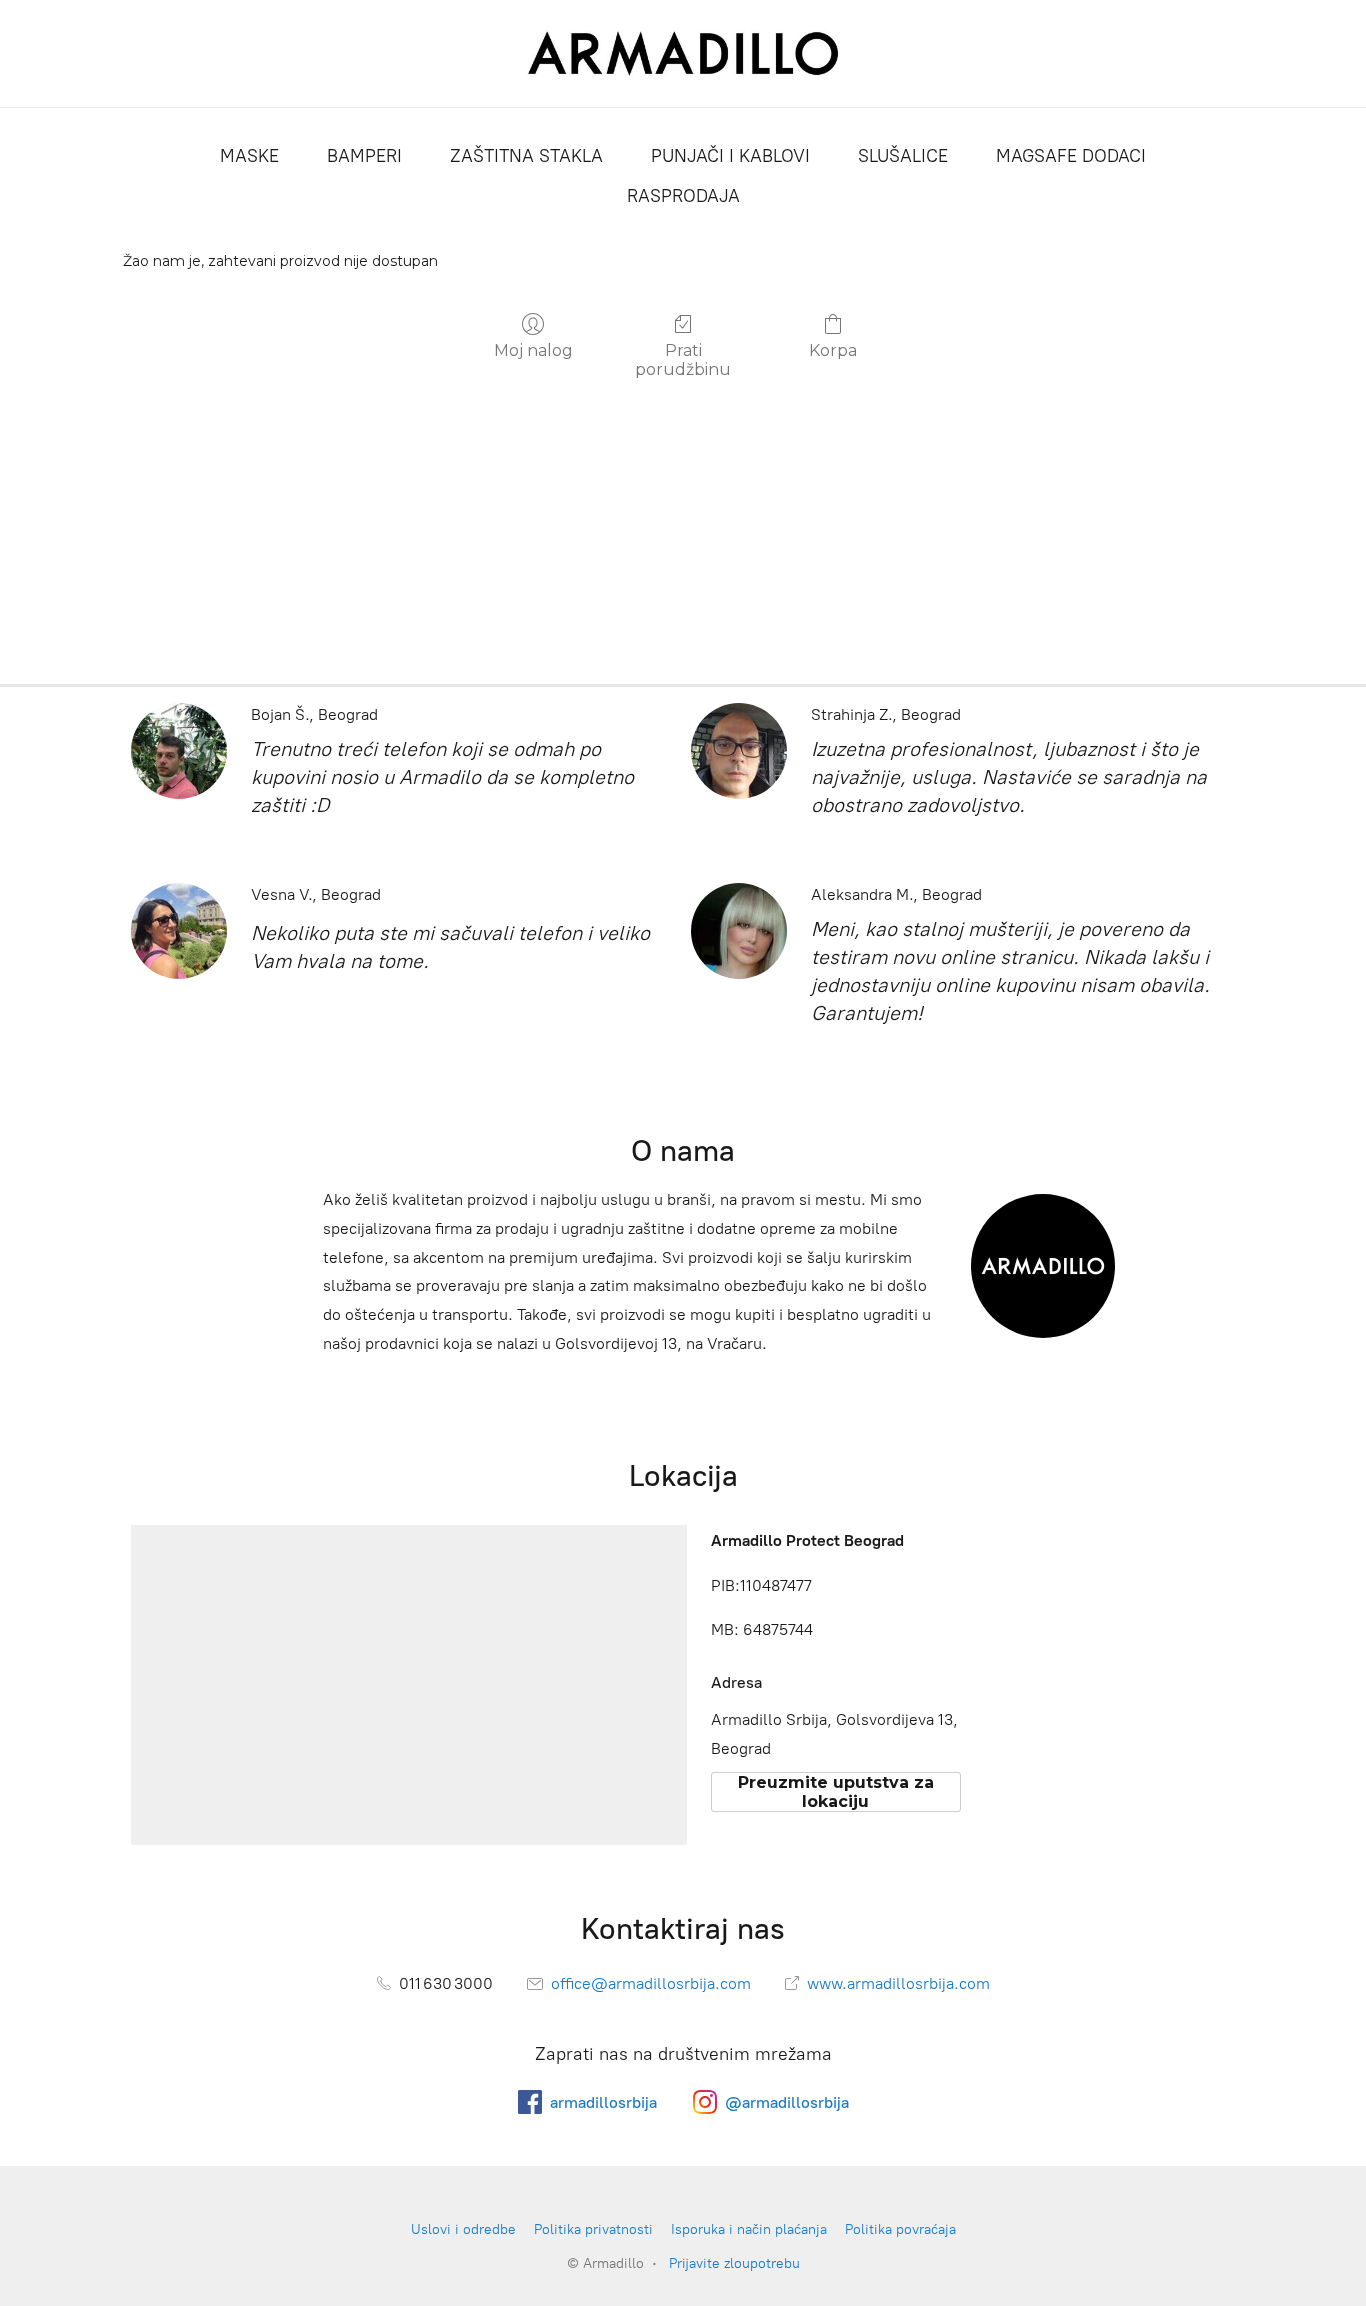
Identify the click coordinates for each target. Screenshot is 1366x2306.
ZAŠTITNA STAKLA (526, 156)
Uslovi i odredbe (463, 2229)
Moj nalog (533, 350)
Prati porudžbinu (683, 360)
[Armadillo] (683, 53)
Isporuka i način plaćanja (749, 2229)
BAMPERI (364, 156)
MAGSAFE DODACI (1071, 156)
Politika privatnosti (593, 2229)
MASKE (249, 156)
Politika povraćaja (900, 2229)
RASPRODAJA (683, 196)
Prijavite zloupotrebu (734, 2263)
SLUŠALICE (903, 156)
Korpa (833, 350)
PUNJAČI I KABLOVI (730, 156)
